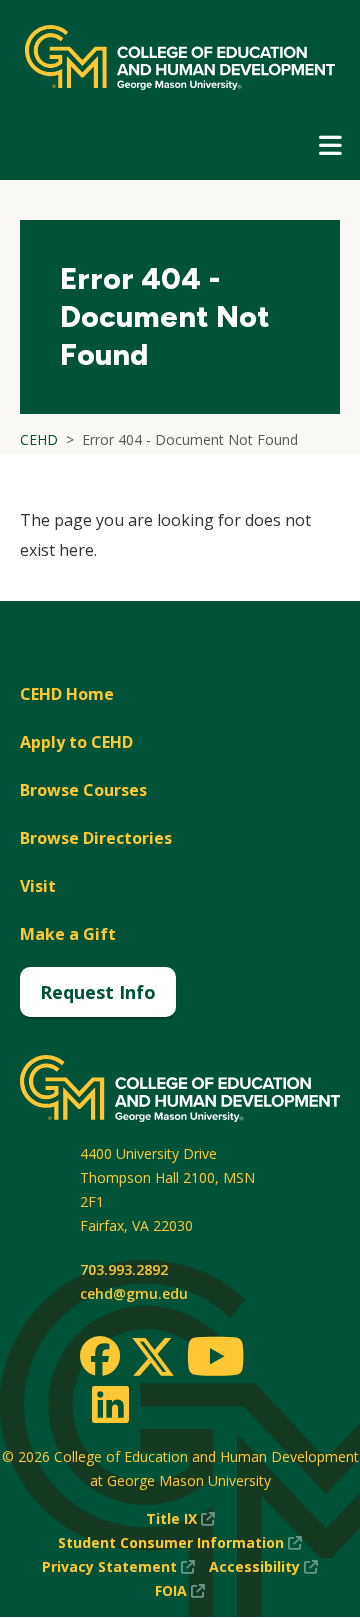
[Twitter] (153, 1358)
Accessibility (263, 1567)
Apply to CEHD (76, 742)
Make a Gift (68, 934)
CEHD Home (67, 694)
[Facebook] (100, 1356)
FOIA (180, 1591)
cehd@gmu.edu (134, 1293)
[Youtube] (215, 1359)
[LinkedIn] (109, 1404)
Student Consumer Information (180, 1543)
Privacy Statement (118, 1567)
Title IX (180, 1519)
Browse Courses (83, 790)
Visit (38, 886)
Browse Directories (96, 838)
